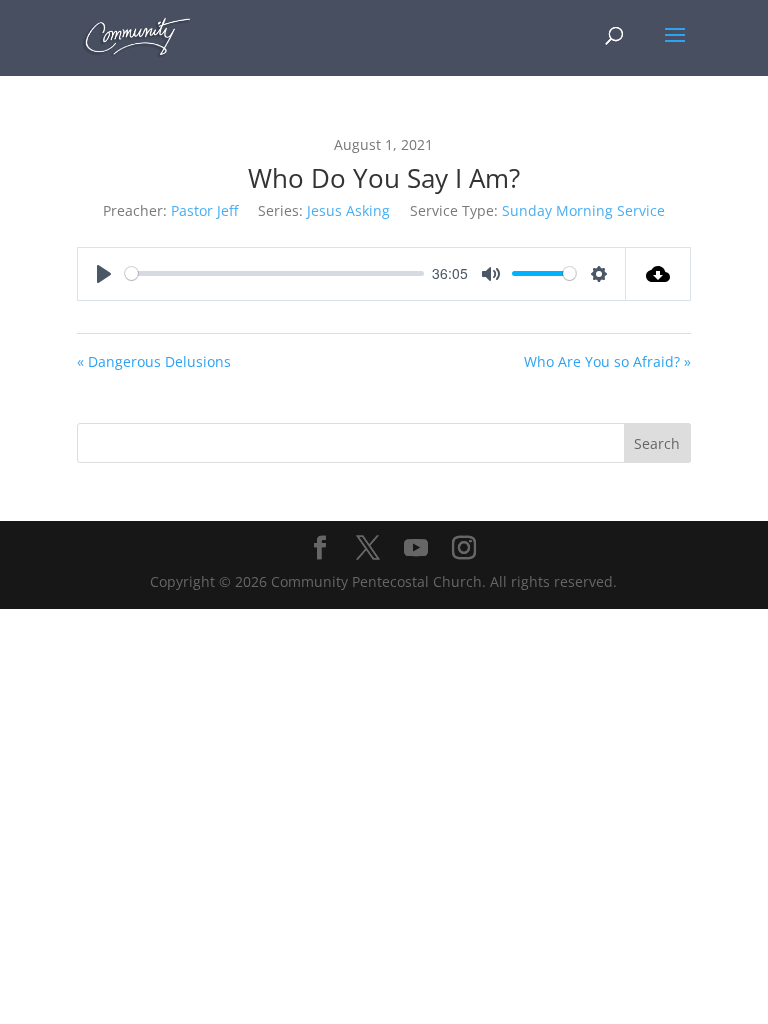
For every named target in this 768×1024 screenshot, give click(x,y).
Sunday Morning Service (583, 210)
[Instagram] (464, 548)
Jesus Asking (348, 210)
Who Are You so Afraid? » (607, 361)
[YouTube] (416, 548)
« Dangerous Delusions (154, 361)
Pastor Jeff (204, 210)
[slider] (274, 273)
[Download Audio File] (658, 274)
